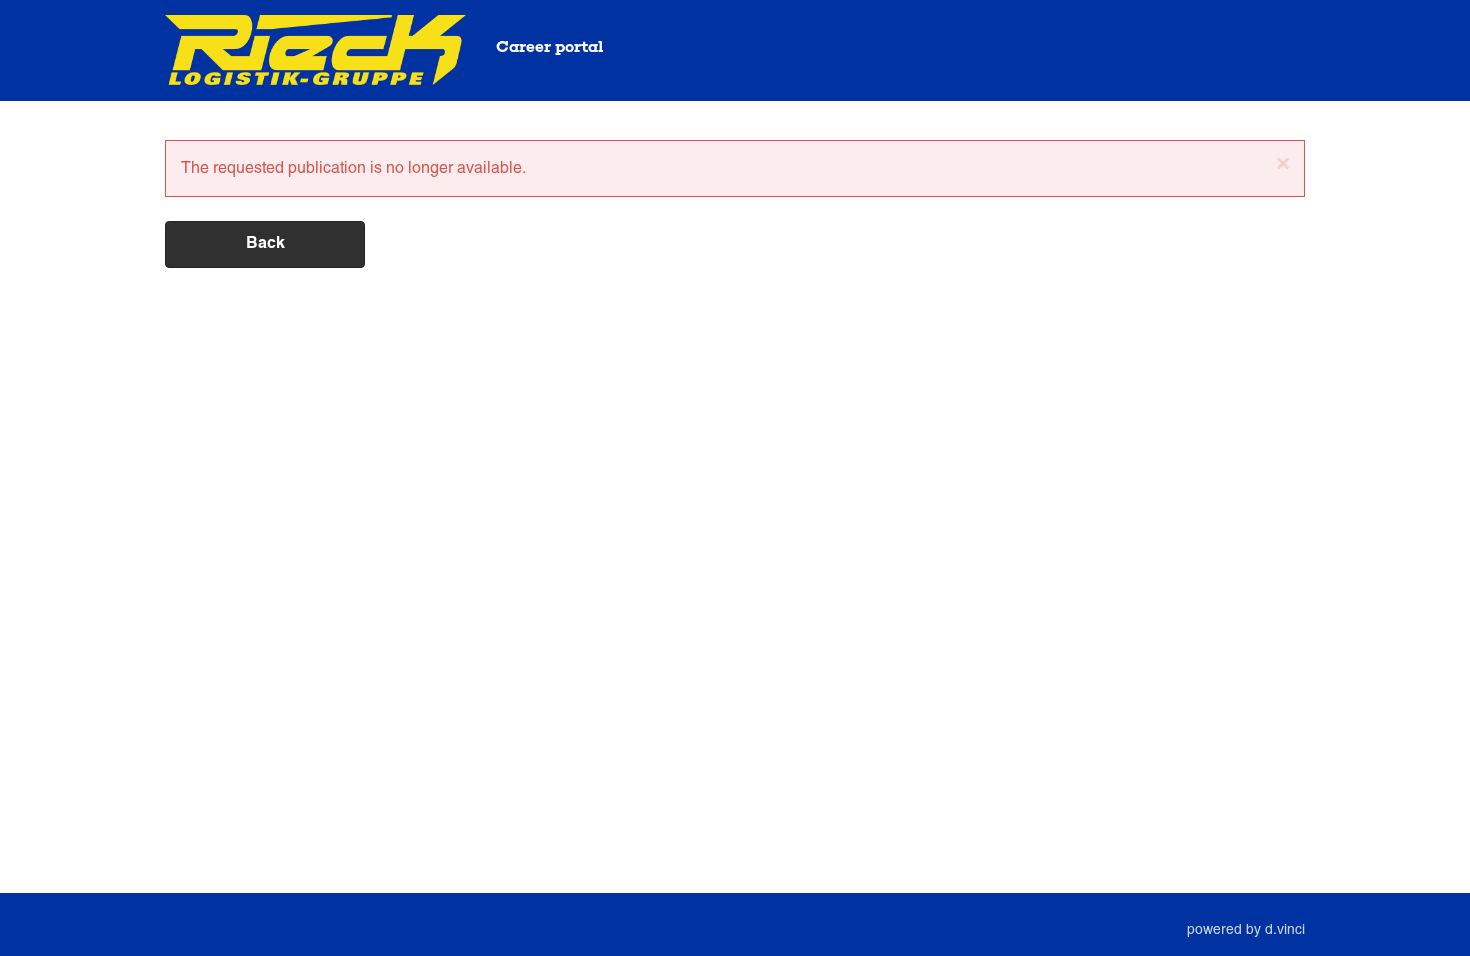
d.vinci (1285, 929)
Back (265, 244)
